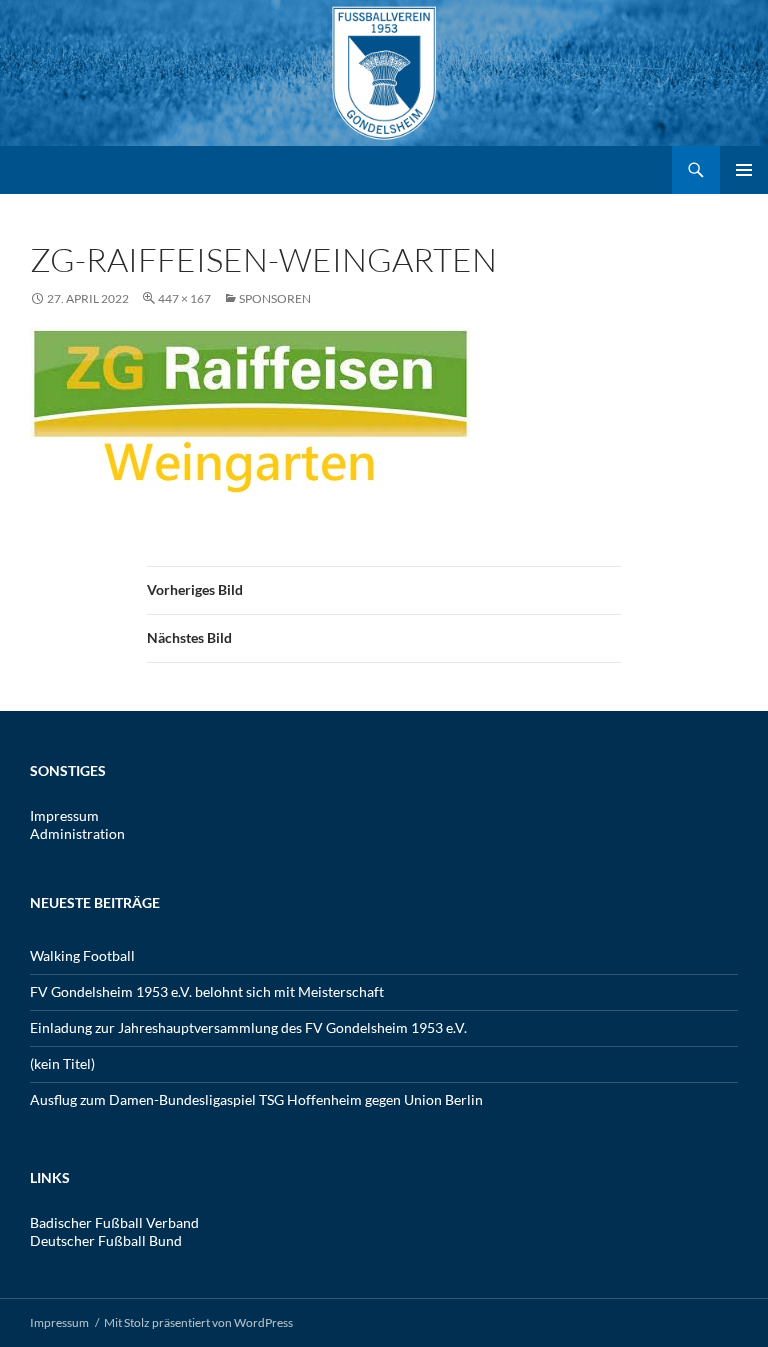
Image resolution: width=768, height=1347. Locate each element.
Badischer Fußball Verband (114, 1222)
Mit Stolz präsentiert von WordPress (198, 1322)
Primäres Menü (744, 170)
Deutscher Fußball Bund (106, 1240)
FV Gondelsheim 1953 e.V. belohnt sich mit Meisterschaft (207, 991)
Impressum (64, 815)
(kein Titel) (62, 1063)
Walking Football (82, 955)
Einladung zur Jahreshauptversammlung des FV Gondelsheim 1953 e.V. (248, 1027)
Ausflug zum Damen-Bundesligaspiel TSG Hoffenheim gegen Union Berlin (256, 1099)
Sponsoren (275, 298)
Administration (77, 833)
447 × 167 (184, 298)
